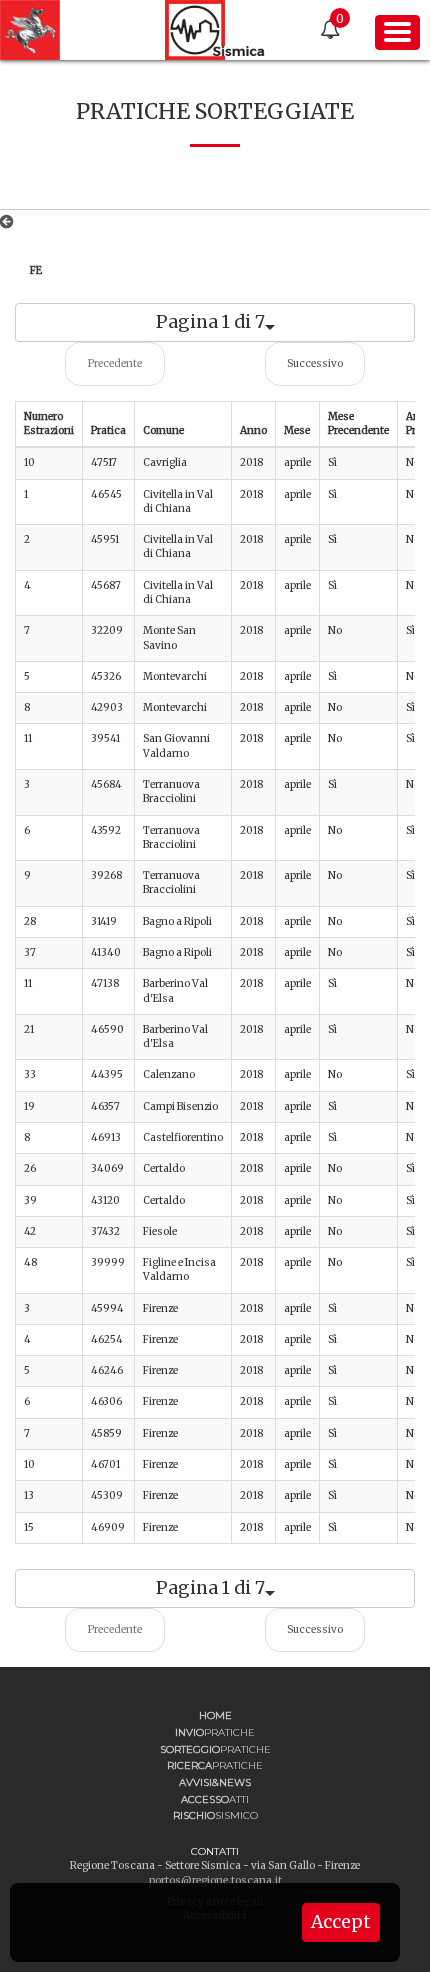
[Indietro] (10, 222)
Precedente (115, 363)
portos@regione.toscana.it (215, 1880)
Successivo (315, 363)
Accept (341, 1922)
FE (36, 270)
